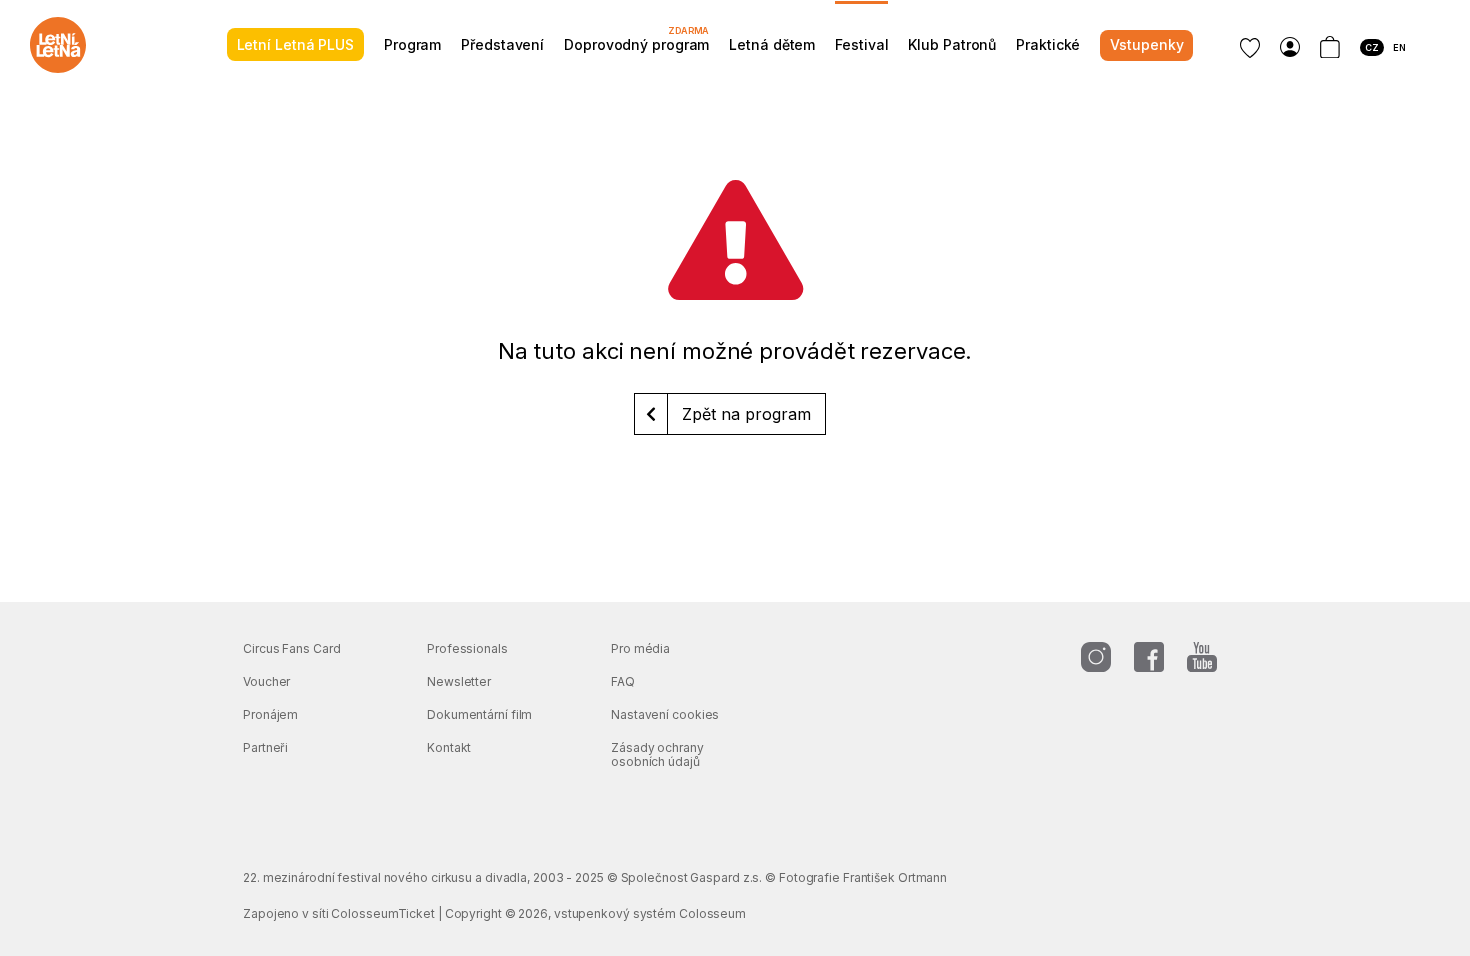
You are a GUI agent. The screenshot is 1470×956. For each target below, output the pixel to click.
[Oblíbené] (1250, 48)
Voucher (266, 681)
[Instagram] (1096, 657)
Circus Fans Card (291, 648)
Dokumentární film (479, 714)
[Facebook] (1149, 657)
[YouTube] (1202, 657)
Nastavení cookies (665, 714)
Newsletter (459, 681)
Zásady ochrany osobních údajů (657, 754)
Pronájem (270, 714)
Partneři (265, 747)
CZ (1372, 47)
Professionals (467, 648)
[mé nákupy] (1290, 47)
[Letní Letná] (58, 45)
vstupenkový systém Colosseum (650, 913)
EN (1399, 47)
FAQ (623, 681)
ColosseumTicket (383, 913)
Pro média (640, 648)
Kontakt (449, 747)
